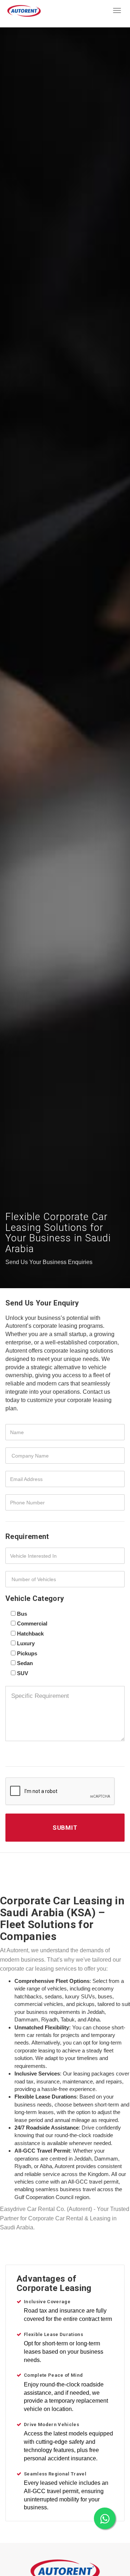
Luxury (26, 1643)
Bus (22, 1614)
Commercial (32, 1623)
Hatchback (30, 1634)
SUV (23, 1673)
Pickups (27, 1653)
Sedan (25, 1663)
